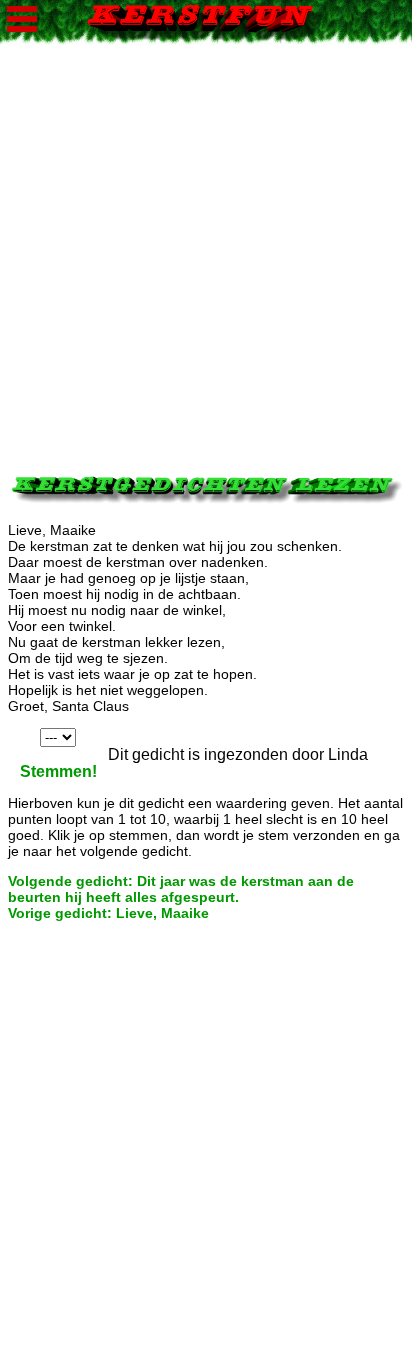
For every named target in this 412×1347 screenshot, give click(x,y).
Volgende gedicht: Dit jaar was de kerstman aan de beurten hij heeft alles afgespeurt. (181, 889)
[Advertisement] (206, 251)
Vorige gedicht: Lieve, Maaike (108, 913)
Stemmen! (58, 771)
